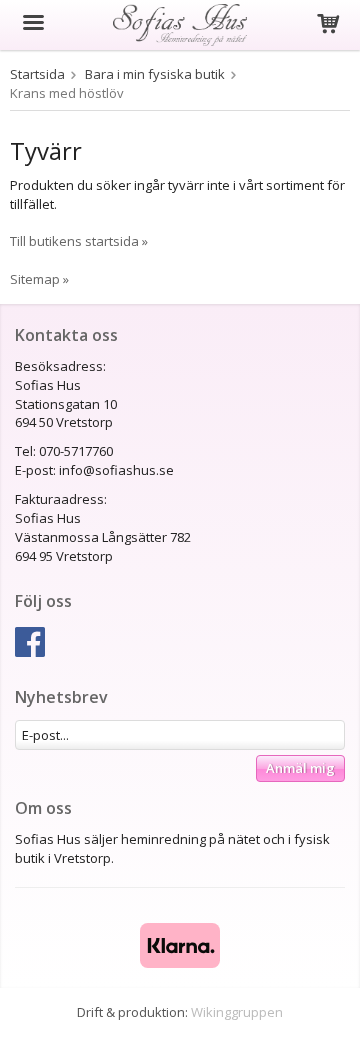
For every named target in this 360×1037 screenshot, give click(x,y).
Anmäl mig (300, 768)
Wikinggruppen (237, 1012)
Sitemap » (39, 279)
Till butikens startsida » (79, 241)
